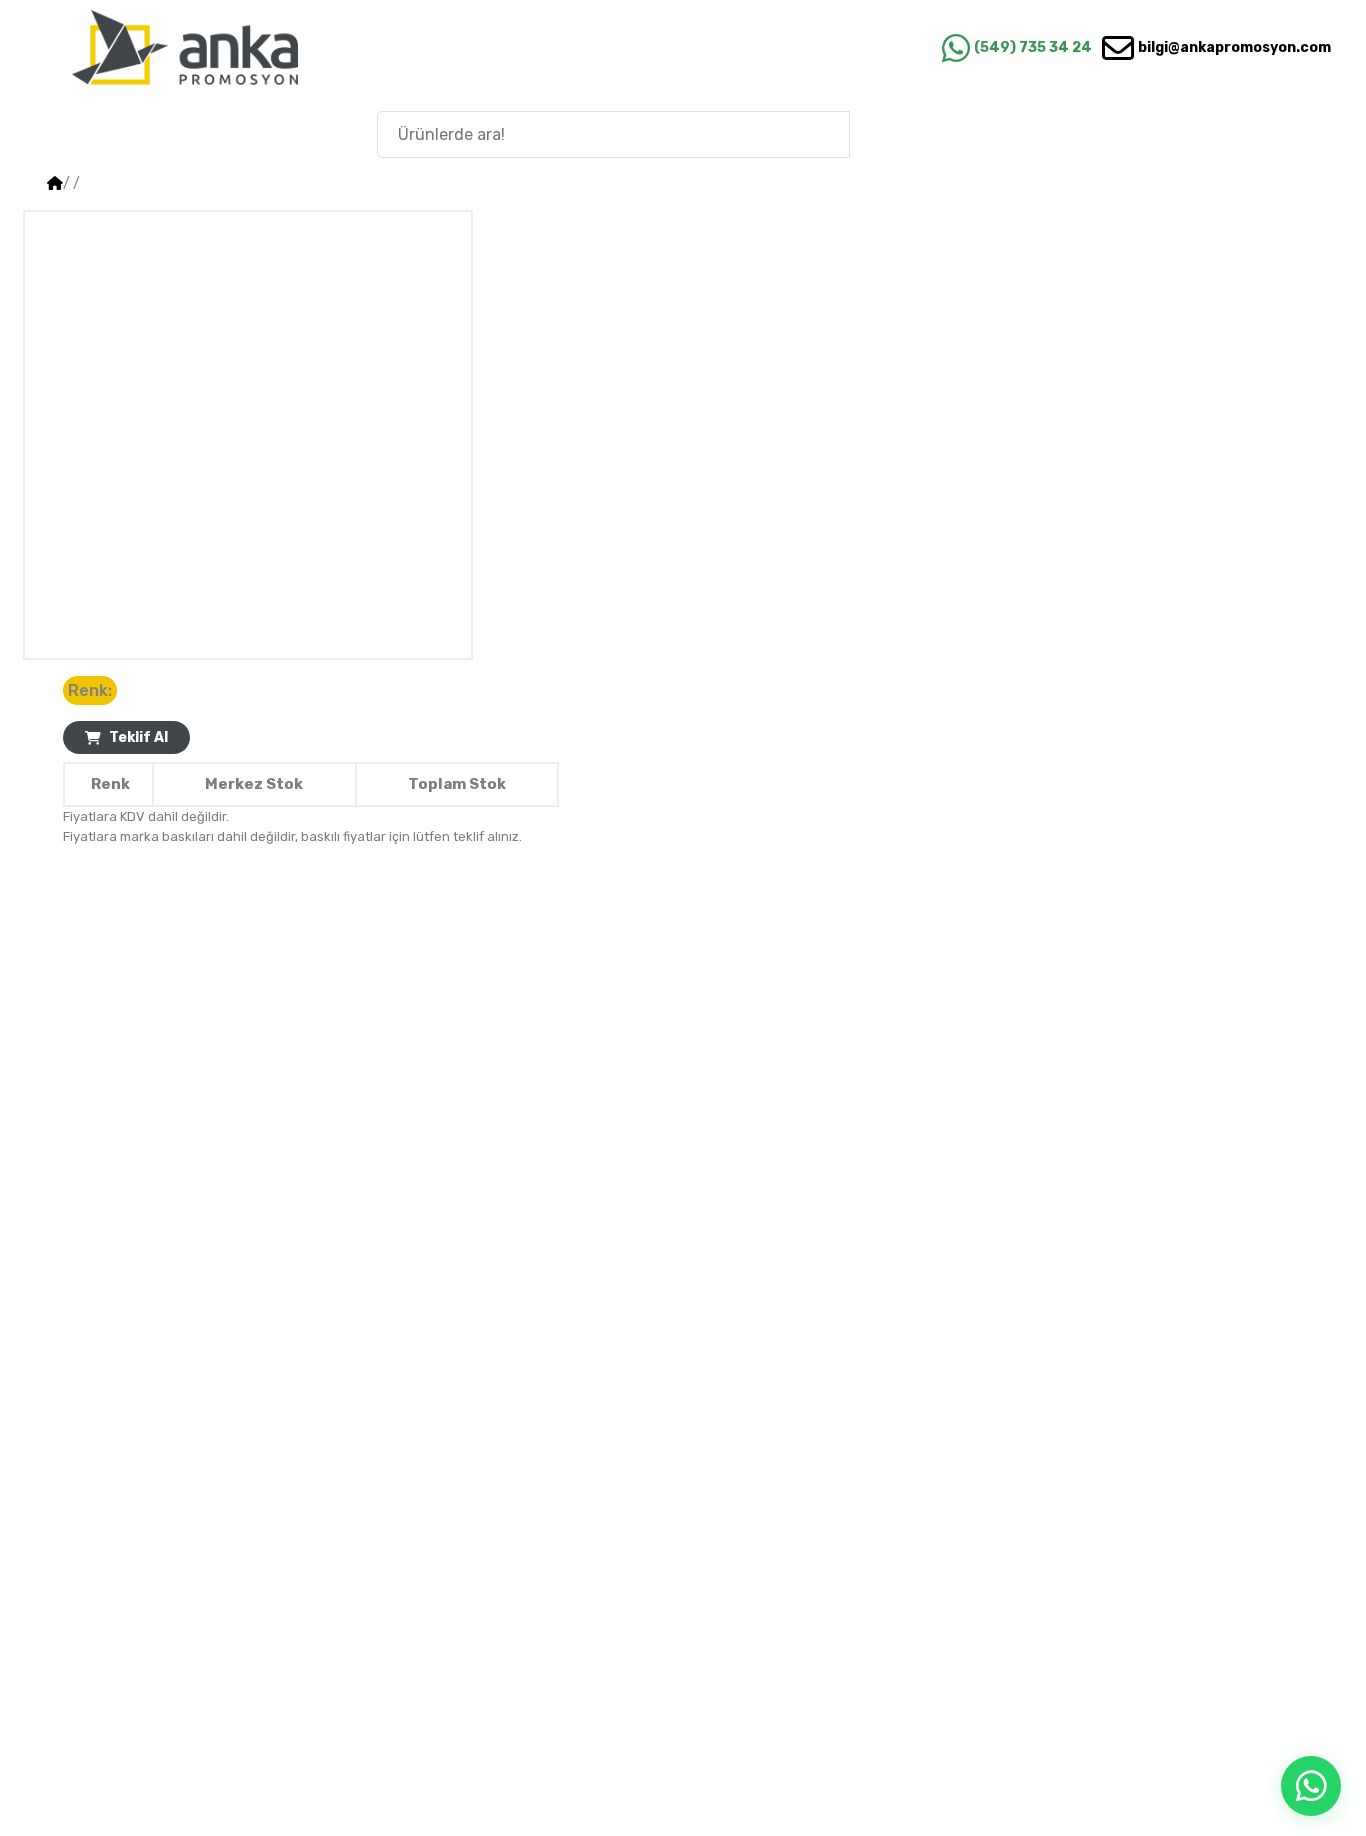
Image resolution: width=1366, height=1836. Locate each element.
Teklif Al (138, 737)
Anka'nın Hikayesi (1225, 133)
